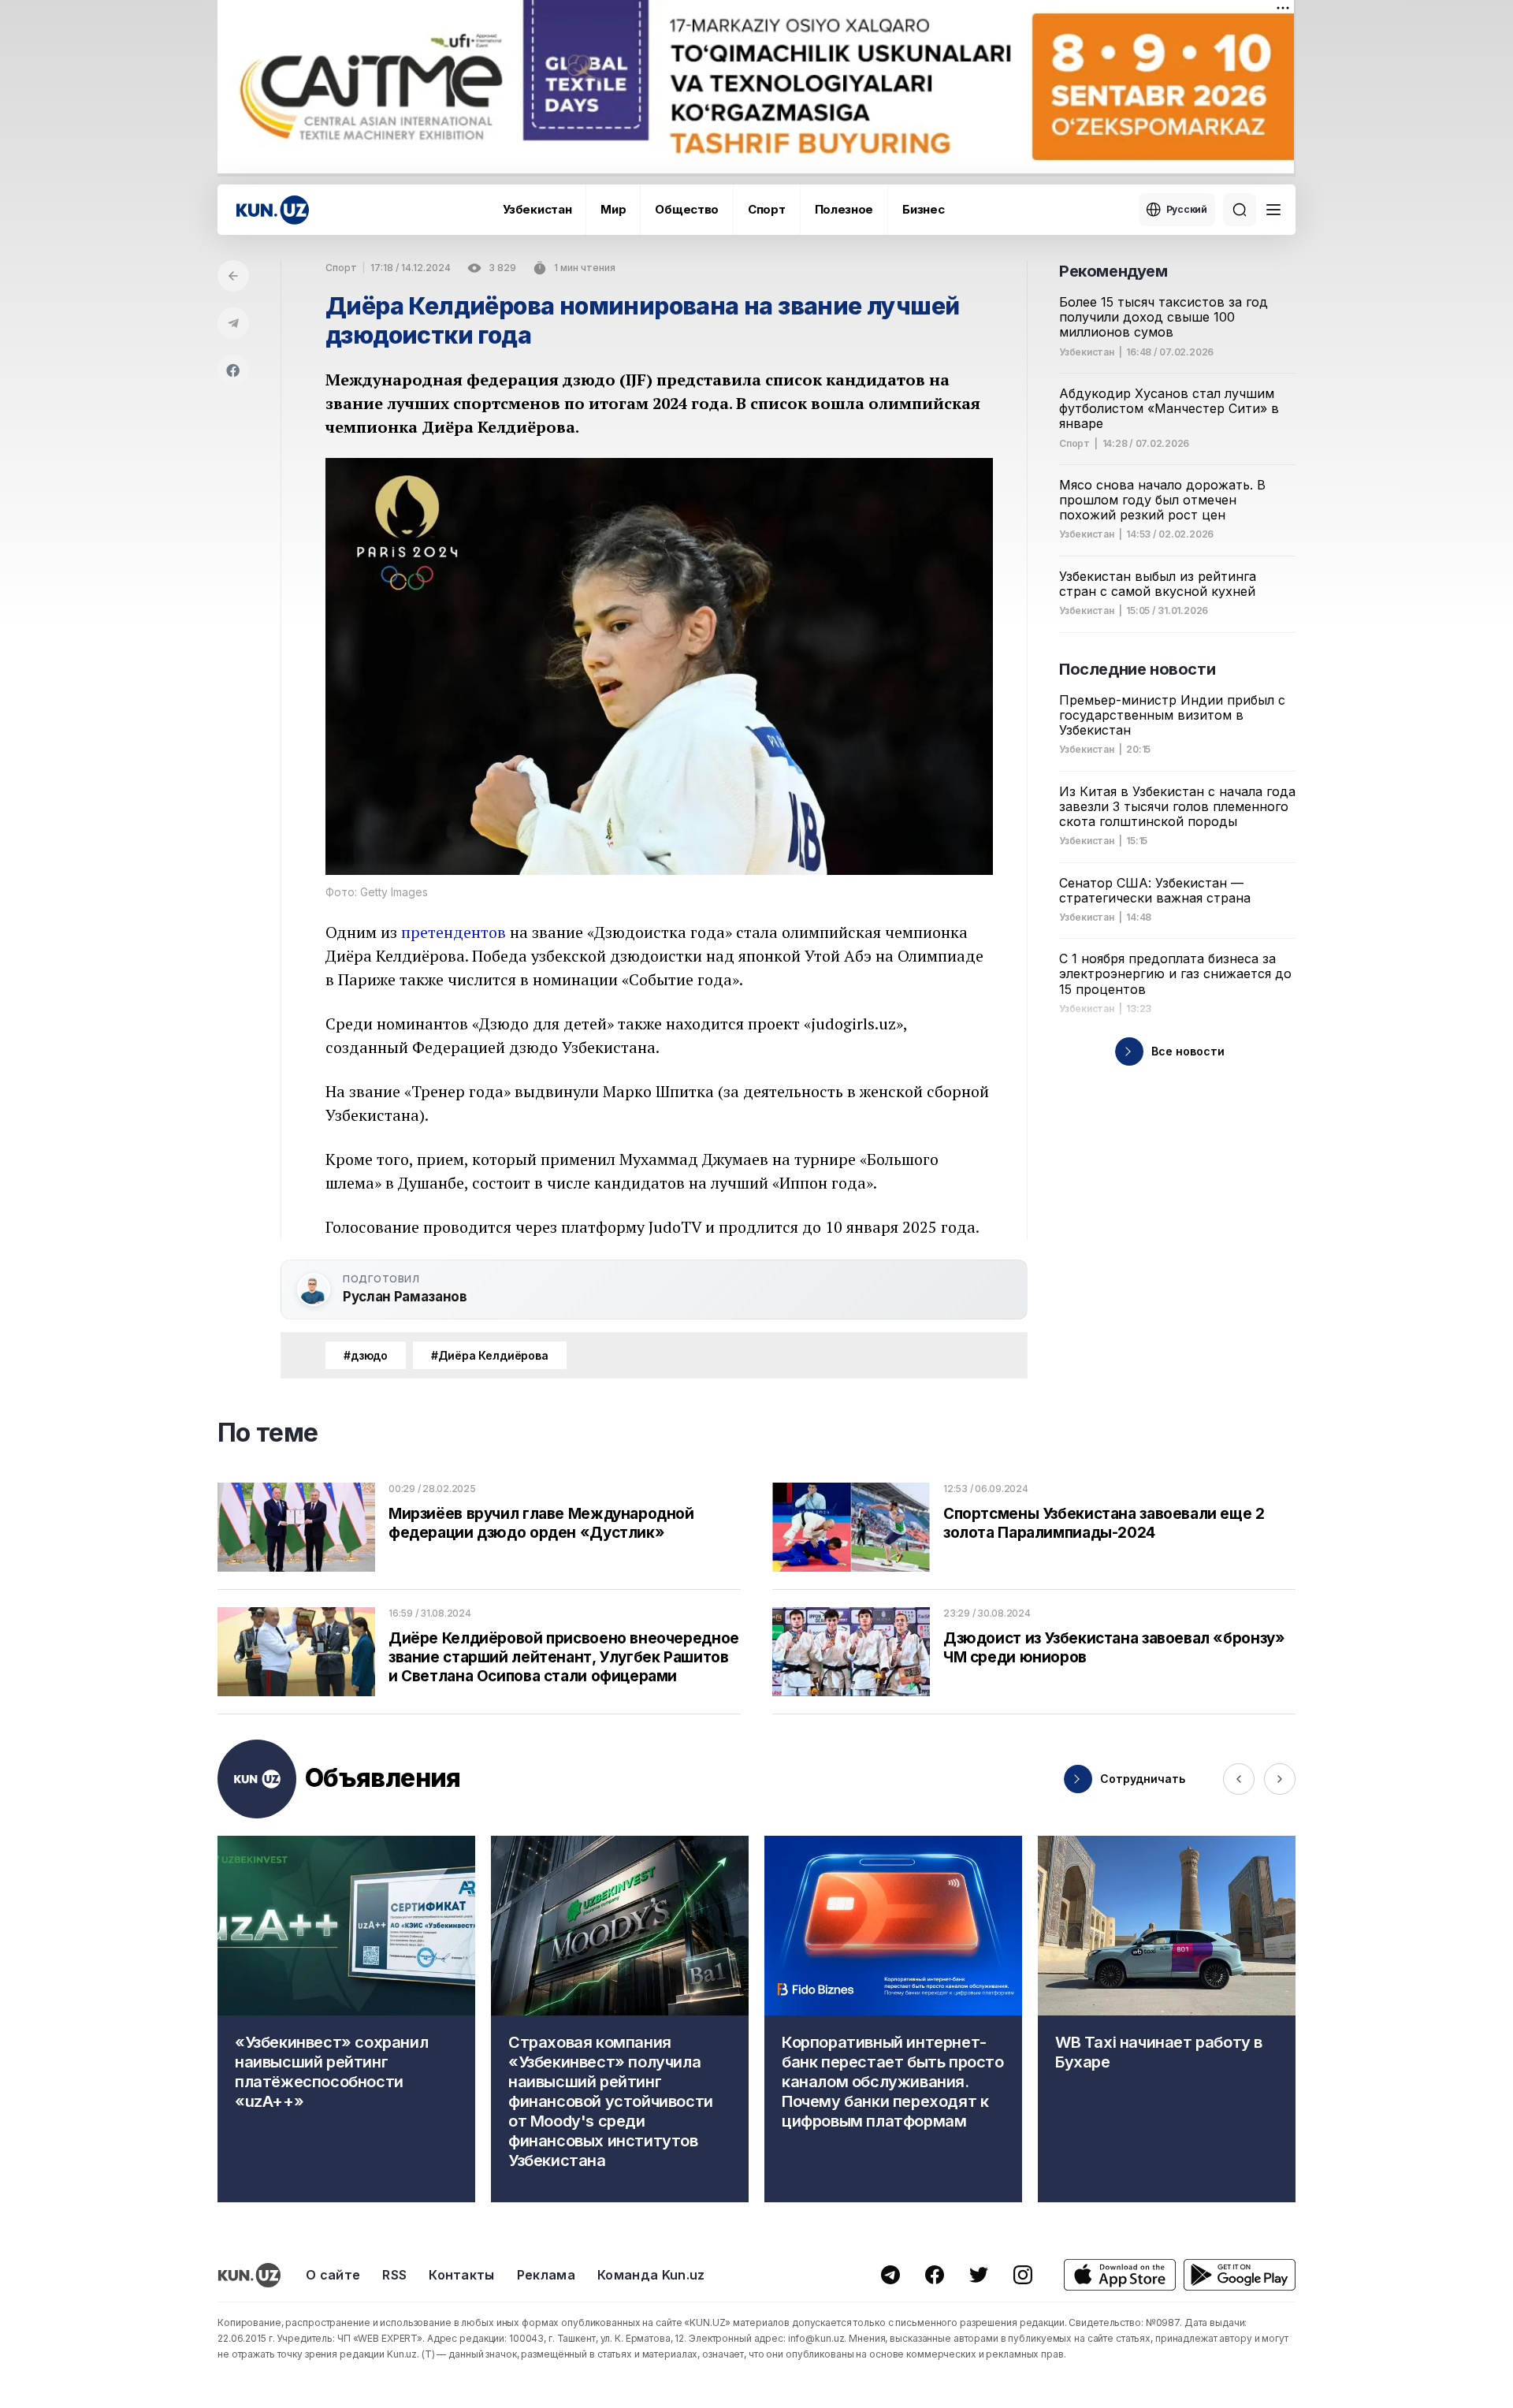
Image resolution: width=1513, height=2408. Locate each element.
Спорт (767, 209)
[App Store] (1120, 2275)
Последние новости (1137, 669)
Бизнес (923, 209)
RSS (394, 2275)
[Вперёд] (1280, 1779)
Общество (687, 209)
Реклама (546, 2275)
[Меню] (1273, 210)
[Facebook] (233, 370)
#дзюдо (366, 1355)
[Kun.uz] (273, 210)
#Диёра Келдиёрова (490, 1355)
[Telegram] (233, 323)
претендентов (454, 932)
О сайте (333, 2275)
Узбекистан (537, 209)
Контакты (462, 2275)
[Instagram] (1023, 2275)
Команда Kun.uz (651, 2275)
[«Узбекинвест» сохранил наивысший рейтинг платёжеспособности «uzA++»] (346, 2019)
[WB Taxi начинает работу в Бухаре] (1167, 2019)
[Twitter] (979, 2275)
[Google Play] (1240, 2275)
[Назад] (233, 276)
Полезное (844, 209)
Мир (613, 209)
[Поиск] (1240, 210)
